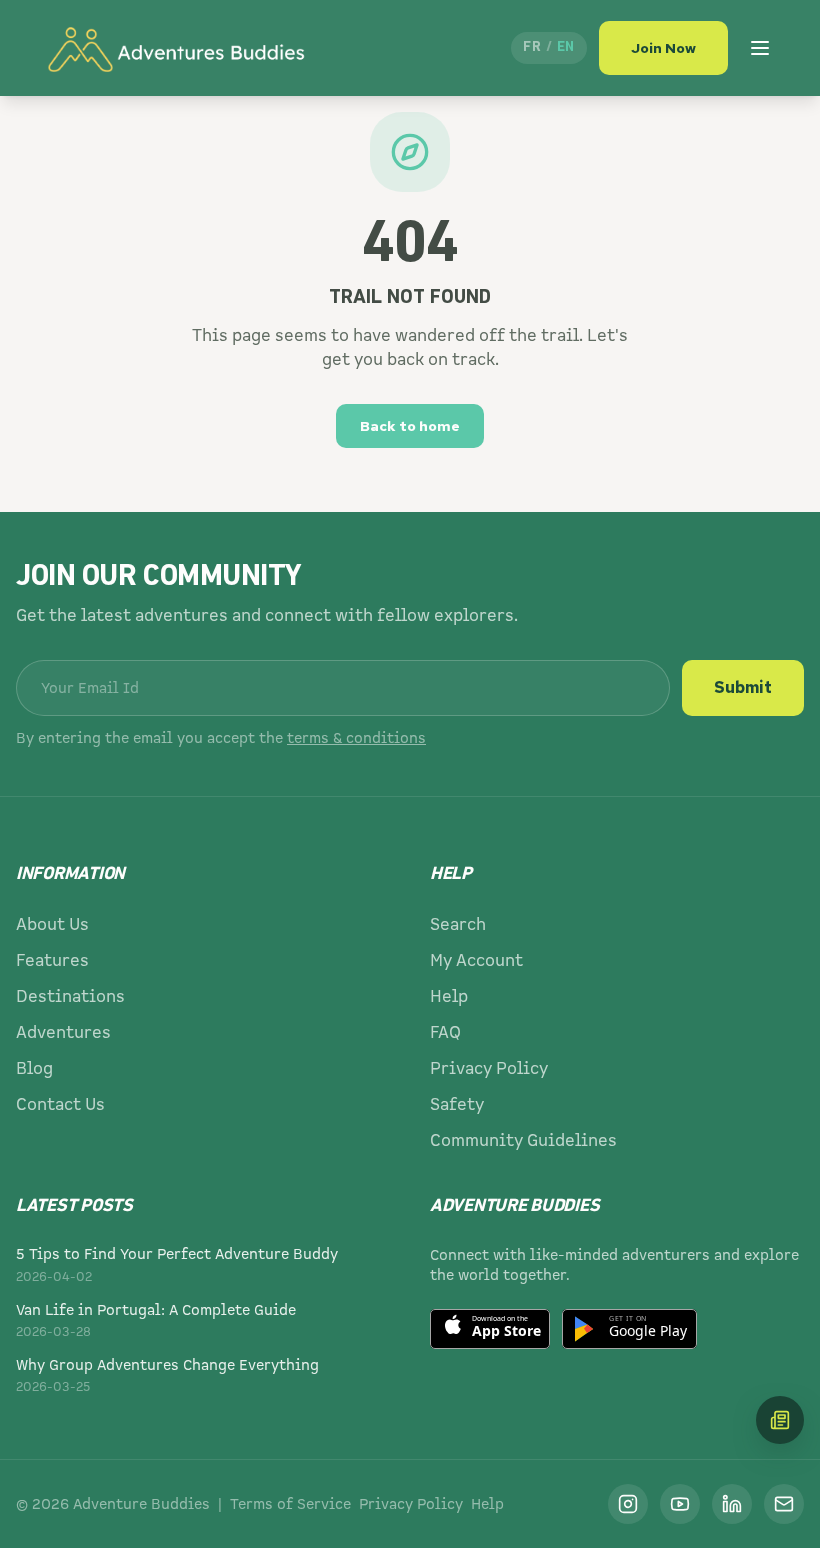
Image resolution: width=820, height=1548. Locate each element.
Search (458, 924)
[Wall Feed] (780, 1420)
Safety (457, 1104)
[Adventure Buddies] (175, 48)
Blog (34, 1068)
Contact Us (60, 1104)
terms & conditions (356, 738)
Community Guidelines (523, 1140)
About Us (52, 924)
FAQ (445, 1032)
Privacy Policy (489, 1068)
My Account (476, 960)
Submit (743, 687)
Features (52, 960)
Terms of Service (290, 1504)
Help (449, 996)
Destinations (70, 996)
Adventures (63, 1032)
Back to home (410, 426)
